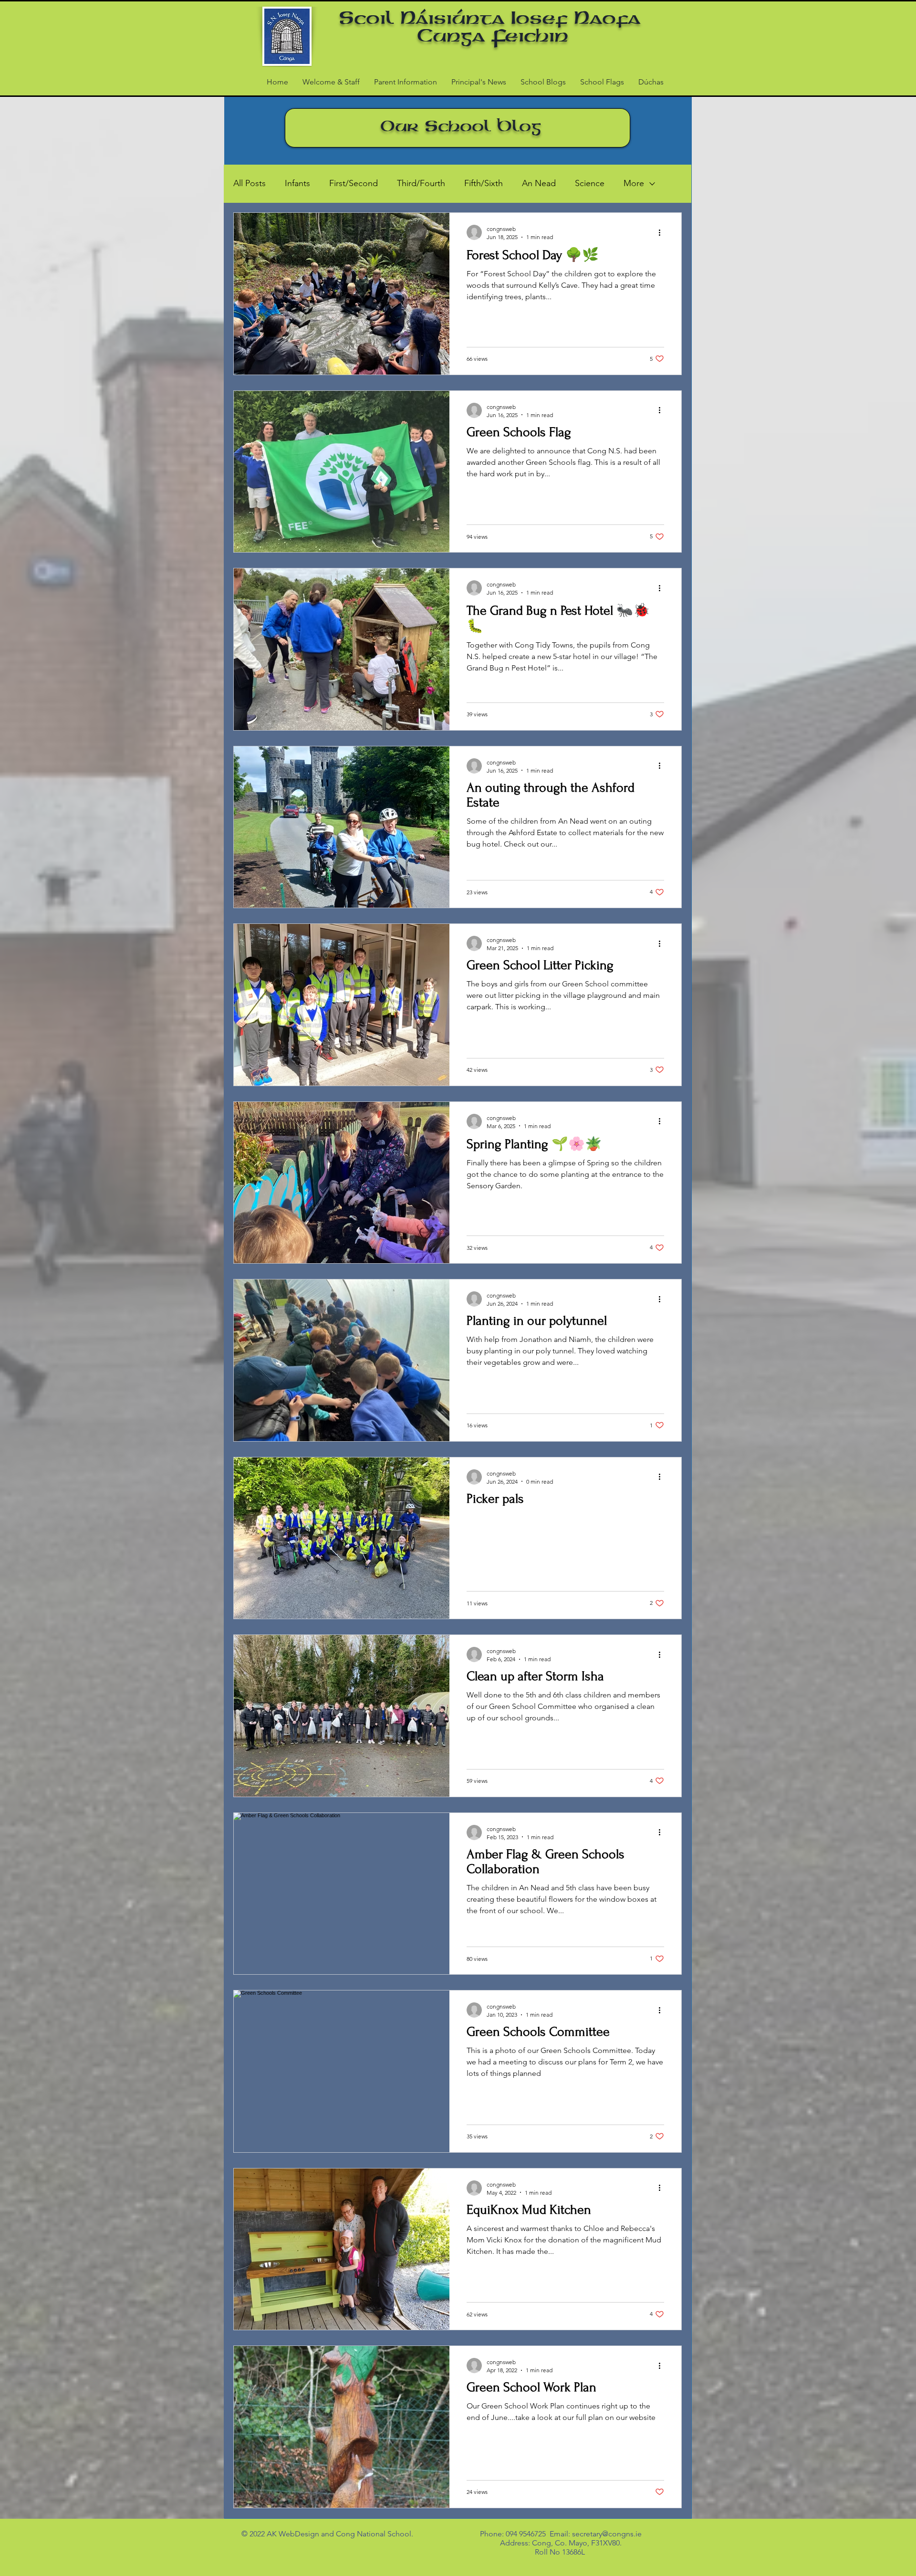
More (634, 183)
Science (590, 183)
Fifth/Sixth (484, 183)
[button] (406, 82)
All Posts (250, 183)
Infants (297, 183)
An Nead (539, 183)
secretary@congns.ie (607, 2534)
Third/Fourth (421, 183)
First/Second (354, 183)
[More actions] (663, 232)
